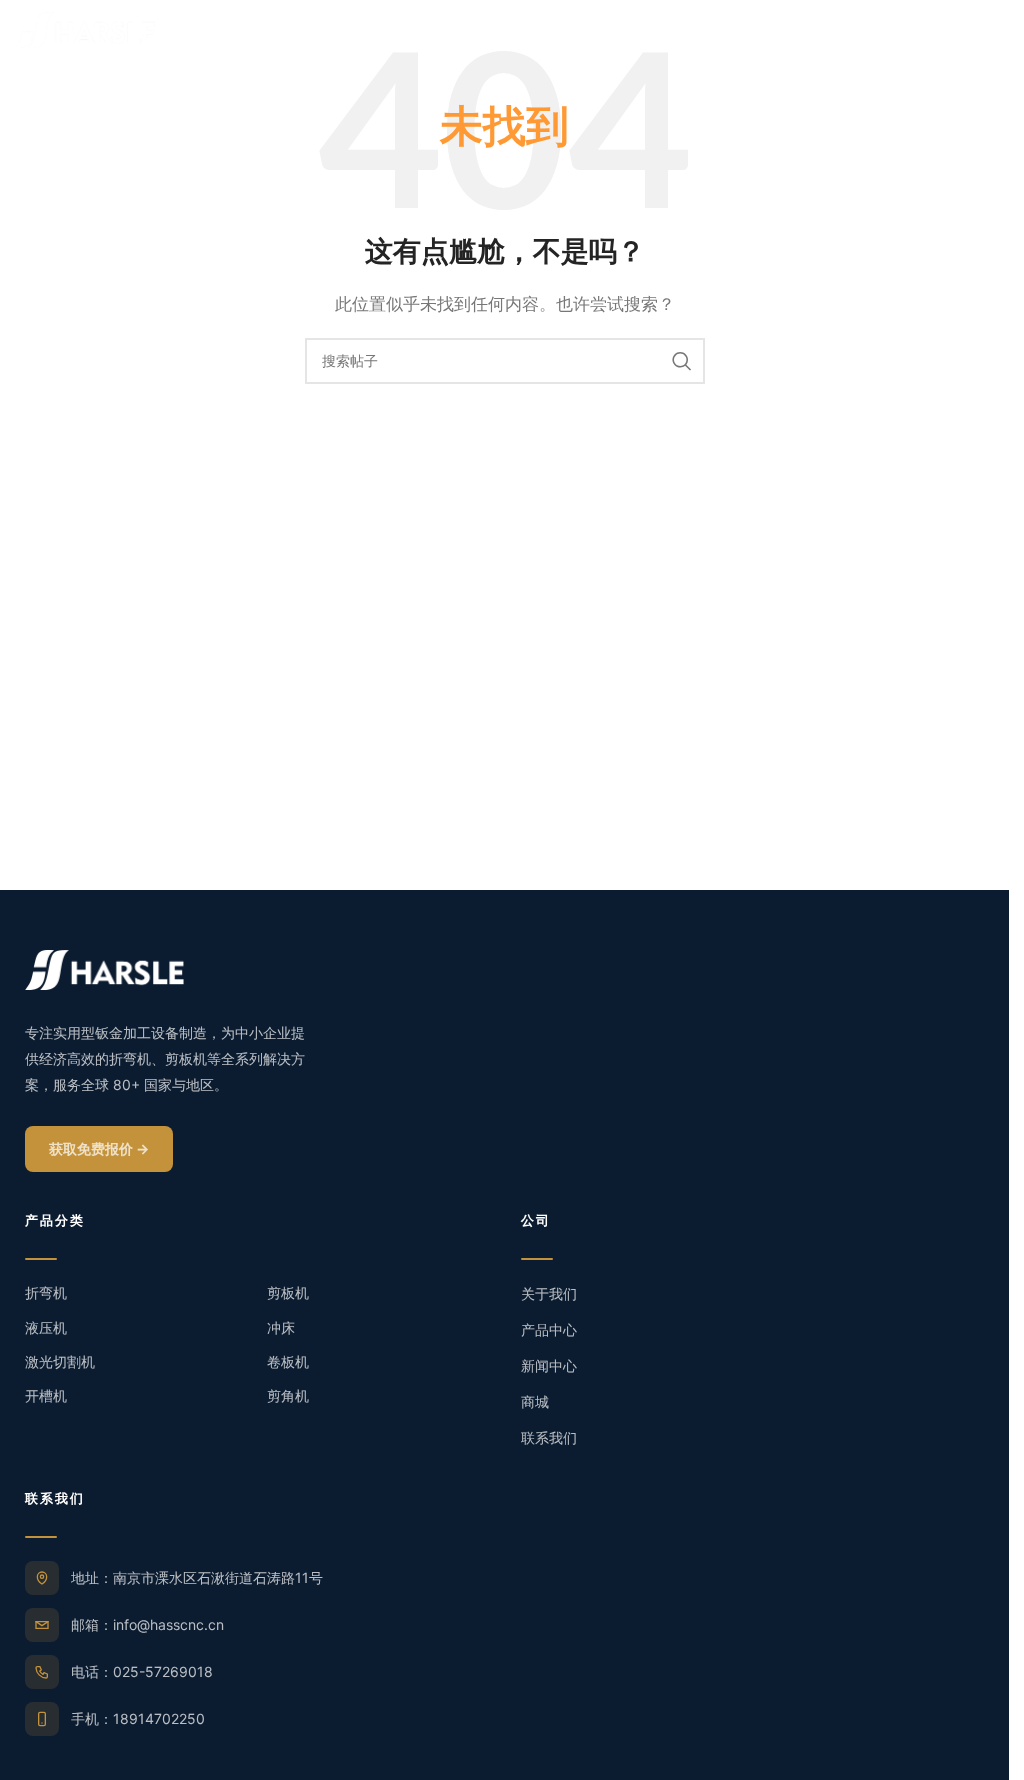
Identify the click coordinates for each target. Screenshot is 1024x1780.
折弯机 (46, 1292)
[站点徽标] (85, 28)
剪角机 (288, 1395)
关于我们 (549, 1293)
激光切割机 (60, 1361)
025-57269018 (163, 1671)
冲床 (281, 1327)
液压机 (46, 1327)
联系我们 (549, 1437)
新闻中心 (549, 1365)
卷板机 (288, 1361)
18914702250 (159, 1718)
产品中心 (549, 1329)
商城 (535, 1401)
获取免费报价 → (99, 1148)
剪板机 (288, 1292)
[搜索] (682, 361)
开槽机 (46, 1395)
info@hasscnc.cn (168, 1624)
